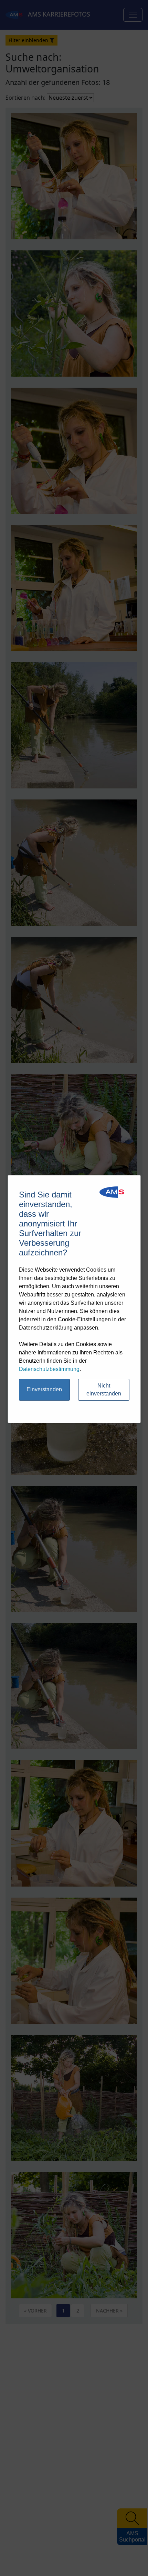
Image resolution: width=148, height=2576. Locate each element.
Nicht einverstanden (104, 1390)
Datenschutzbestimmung (49, 1369)
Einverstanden (44, 1389)
